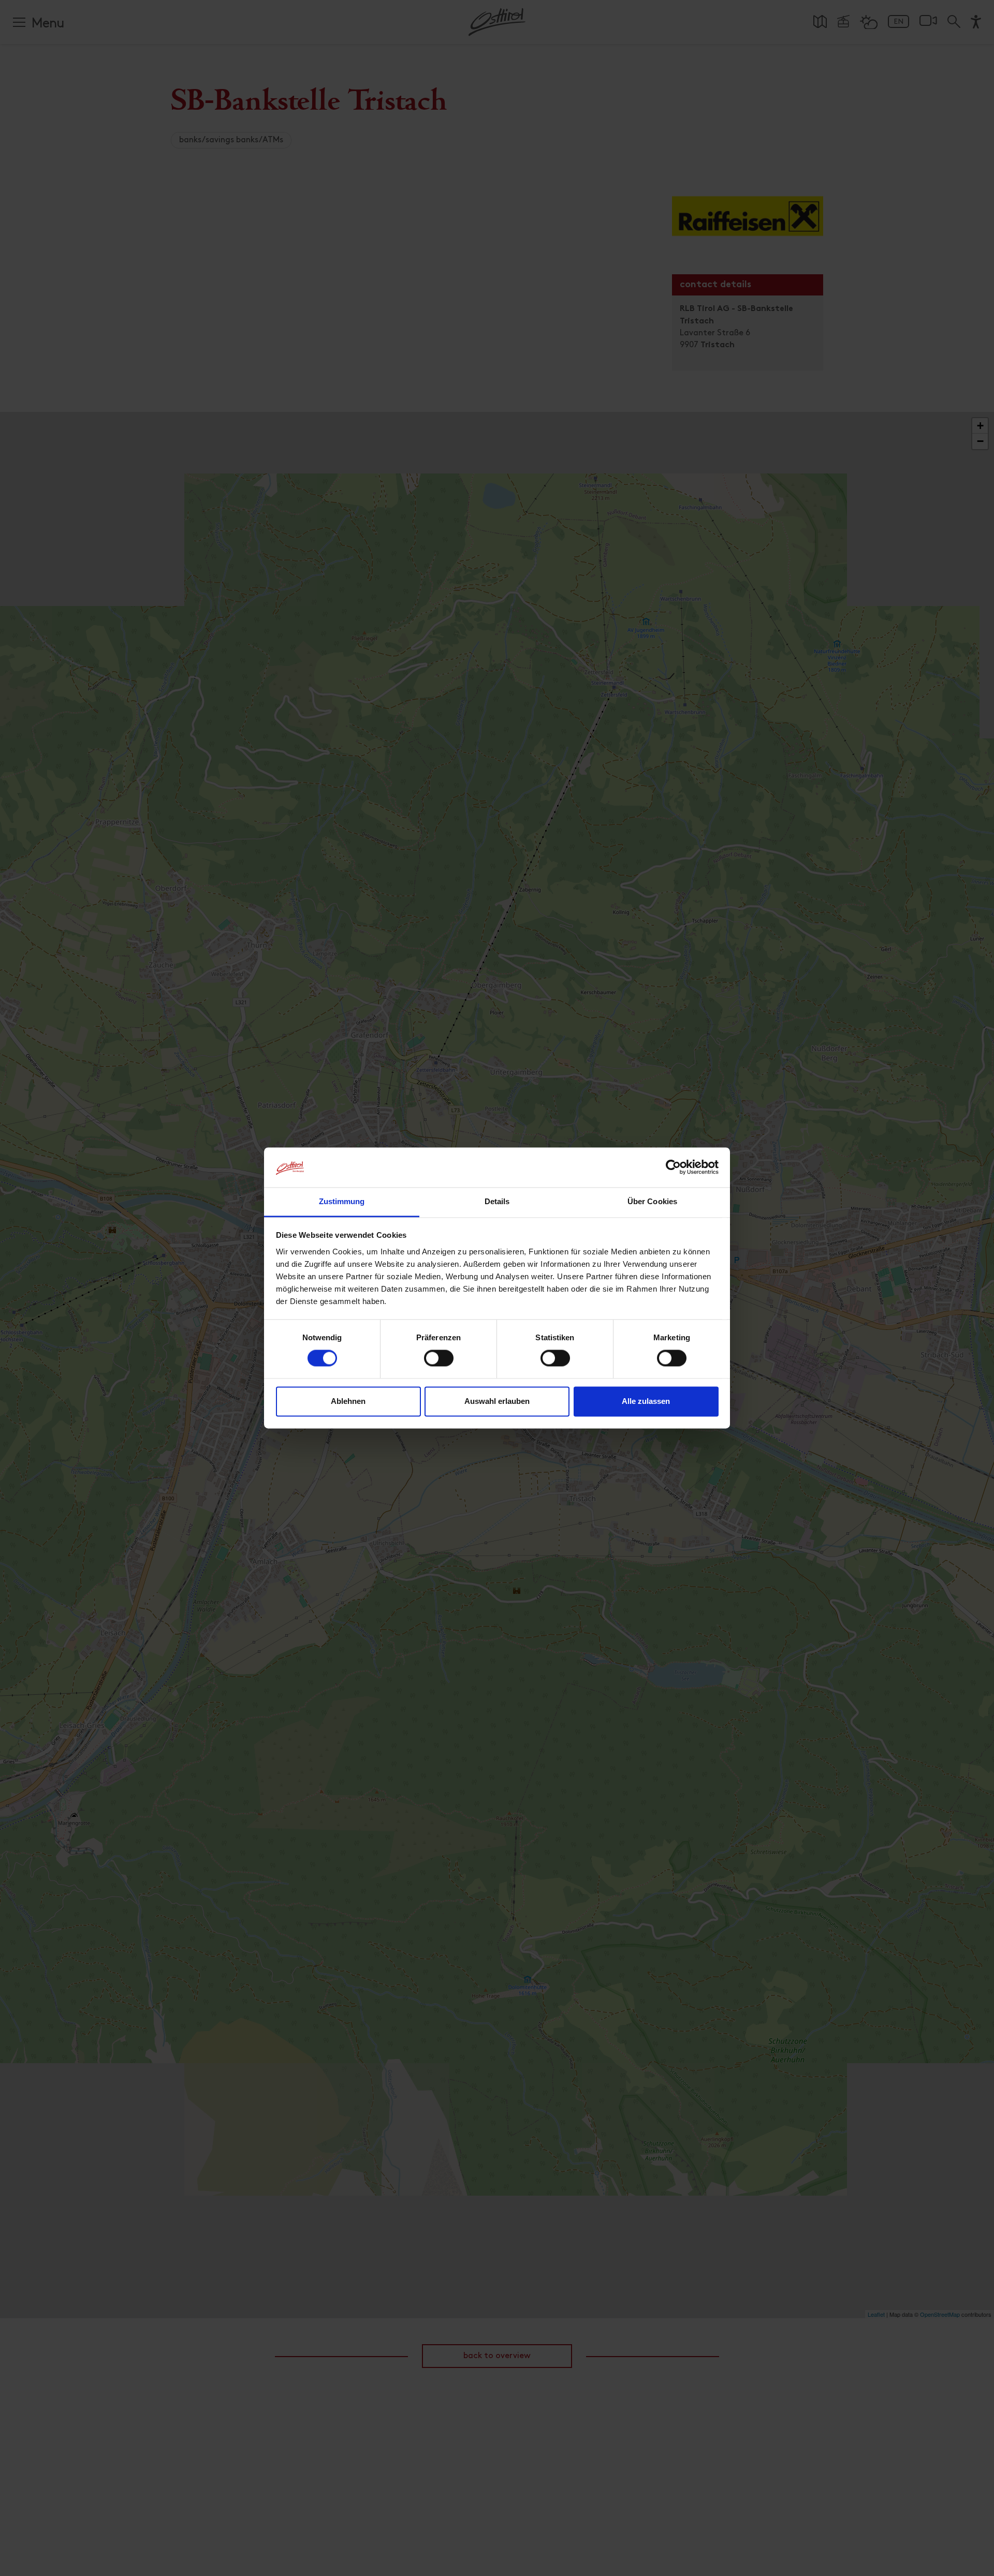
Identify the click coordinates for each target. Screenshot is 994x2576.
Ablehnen (348, 1401)
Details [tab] (497, 1201)
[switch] (439, 1364)
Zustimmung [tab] (342, 1201)
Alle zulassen (646, 1401)
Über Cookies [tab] (652, 1201)
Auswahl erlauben (497, 1401)
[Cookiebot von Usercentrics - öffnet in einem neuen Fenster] (673, 1167)
